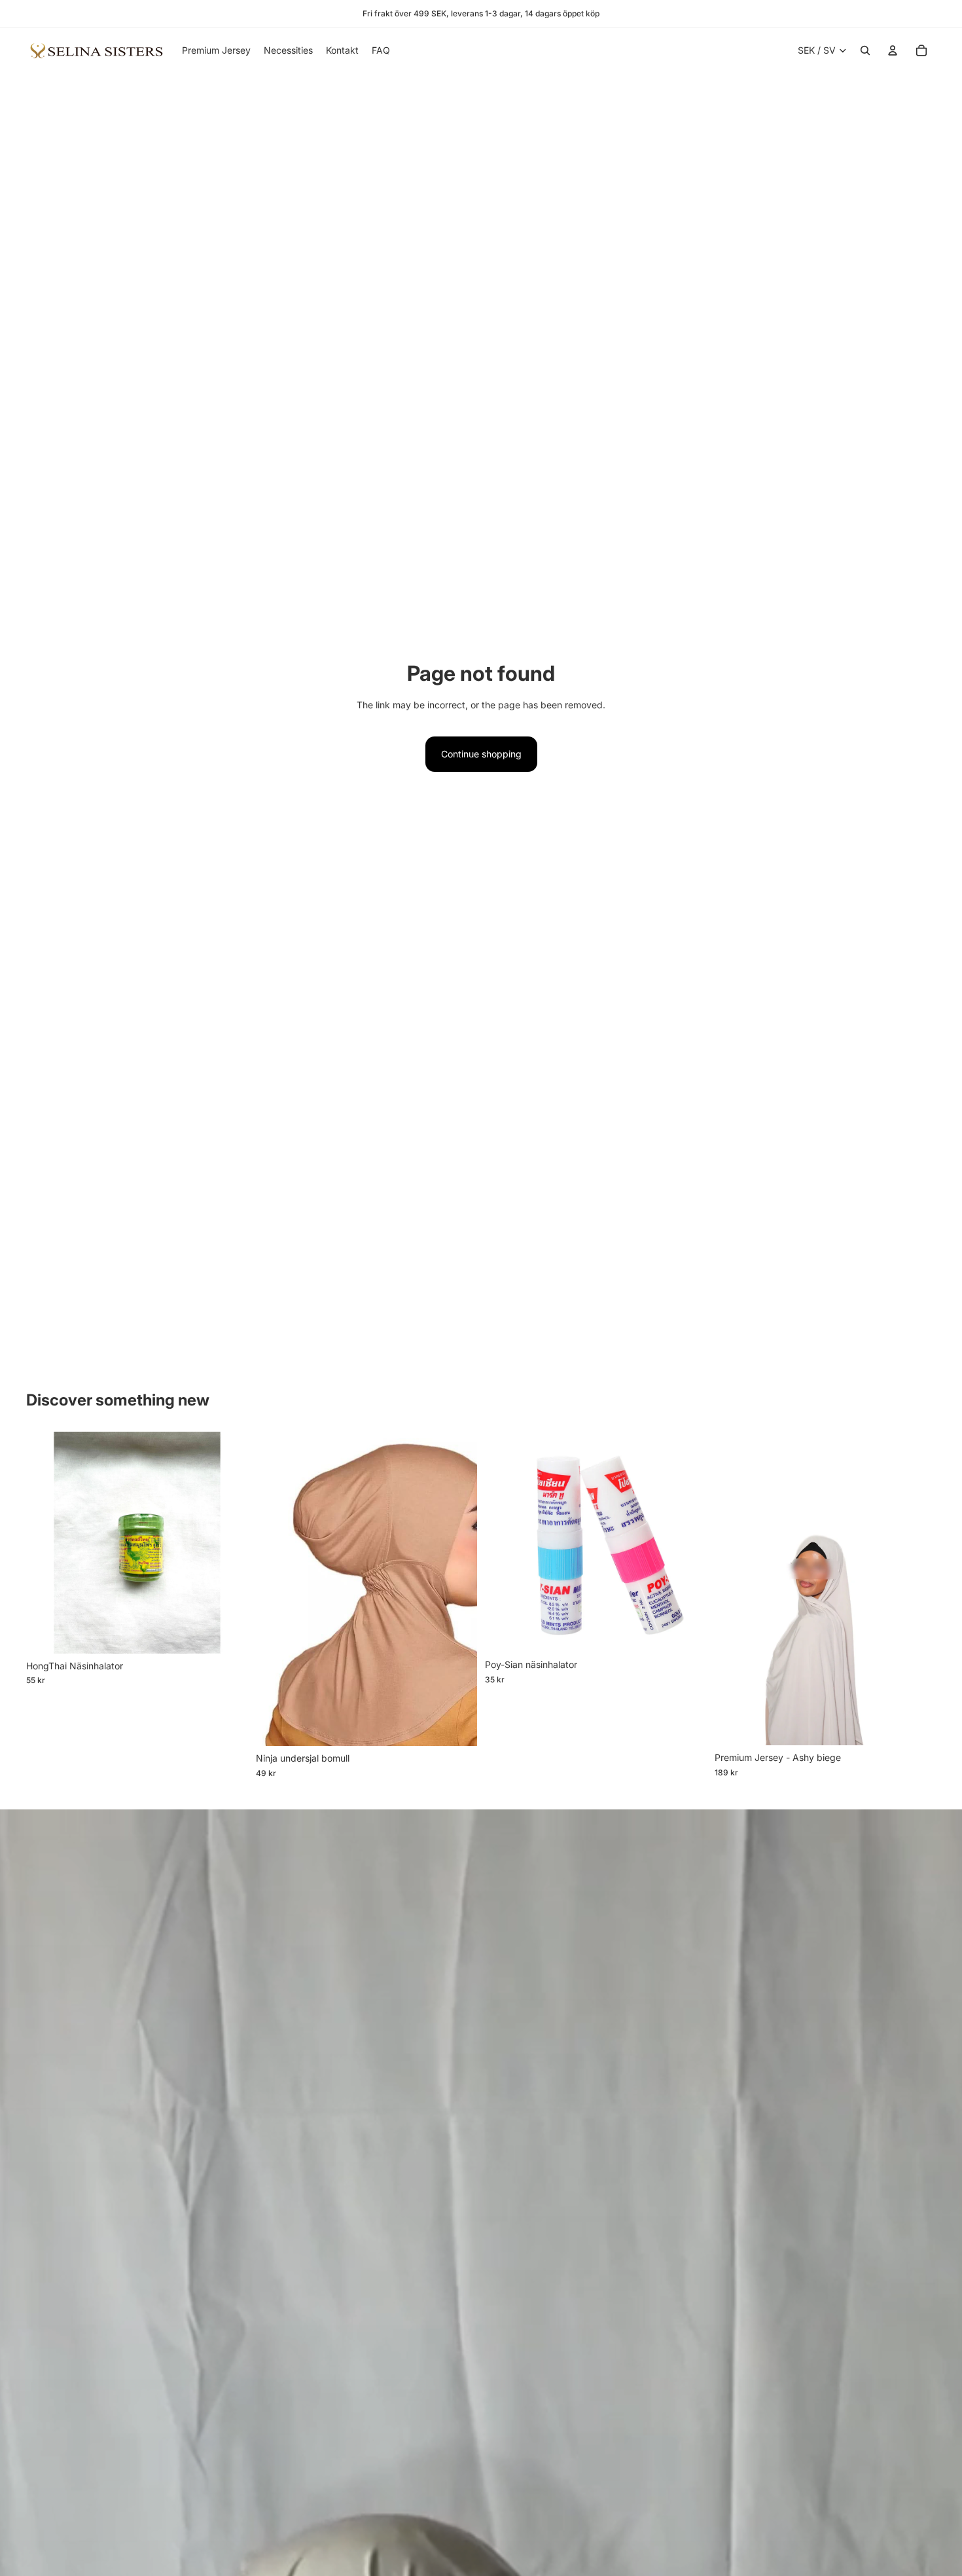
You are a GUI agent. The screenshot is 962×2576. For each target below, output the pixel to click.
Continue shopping (481, 754)
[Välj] (457, 1726)
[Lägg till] (228, 1633)
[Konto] (893, 50)
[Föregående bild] (276, 1589)
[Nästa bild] (457, 1589)
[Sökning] (865, 50)
